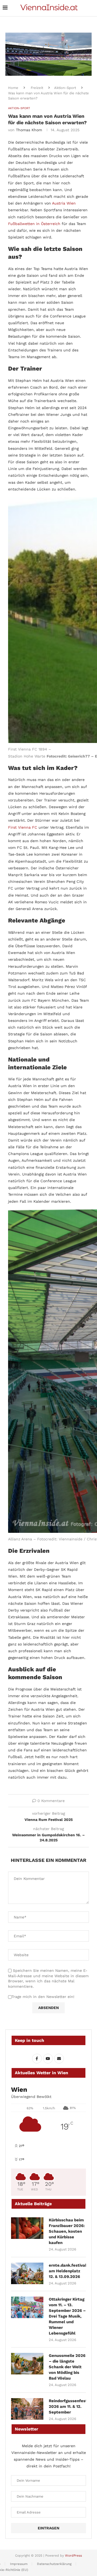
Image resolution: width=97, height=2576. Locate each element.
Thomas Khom (29, 130)
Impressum (19, 2564)
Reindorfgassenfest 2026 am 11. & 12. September (67, 2406)
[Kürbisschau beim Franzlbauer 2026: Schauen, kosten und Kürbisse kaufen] (27, 2228)
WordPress (73, 2556)
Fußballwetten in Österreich (34, 224)
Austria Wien (64, 203)
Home (13, 88)
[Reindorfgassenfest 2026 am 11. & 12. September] (27, 2409)
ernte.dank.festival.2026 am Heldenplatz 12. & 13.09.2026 (67, 2271)
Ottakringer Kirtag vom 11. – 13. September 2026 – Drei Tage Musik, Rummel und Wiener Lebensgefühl (67, 2316)
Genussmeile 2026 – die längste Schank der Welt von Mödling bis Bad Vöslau (67, 2367)
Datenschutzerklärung (54, 2564)
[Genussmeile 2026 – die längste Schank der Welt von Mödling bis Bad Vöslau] (27, 2364)
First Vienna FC (23, 827)
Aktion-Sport (65, 88)
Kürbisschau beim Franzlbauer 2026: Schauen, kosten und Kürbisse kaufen (67, 2231)
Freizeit (37, 88)
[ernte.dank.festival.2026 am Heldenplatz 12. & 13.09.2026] (27, 2273)
